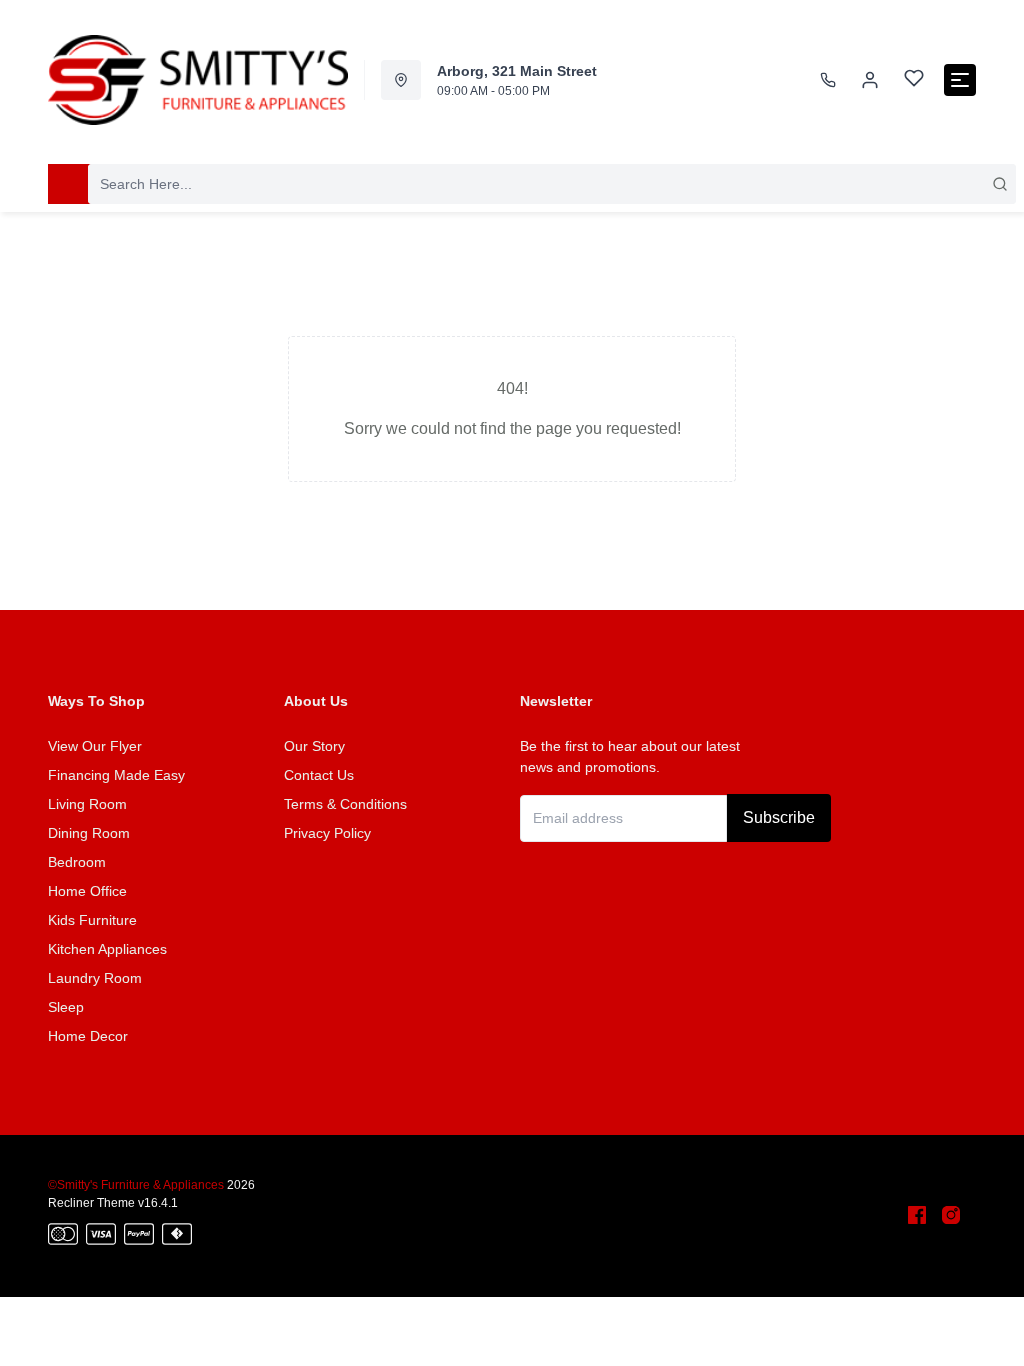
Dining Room (89, 833)
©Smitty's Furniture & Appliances (136, 1185)
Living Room (87, 804)
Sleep (66, 1007)
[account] (870, 80)
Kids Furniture (92, 920)
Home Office (87, 891)
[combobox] (552, 184)
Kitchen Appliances (107, 949)
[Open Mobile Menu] (960, 80)
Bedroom (77, 862)
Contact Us (319, 775)
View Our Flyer (95, 746)
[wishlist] (914, 80)
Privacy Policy (327, 833)
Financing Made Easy (116, 775)
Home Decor (88, 1036)
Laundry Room (95, 978)
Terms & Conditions (345, 804)
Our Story (314, 746)
